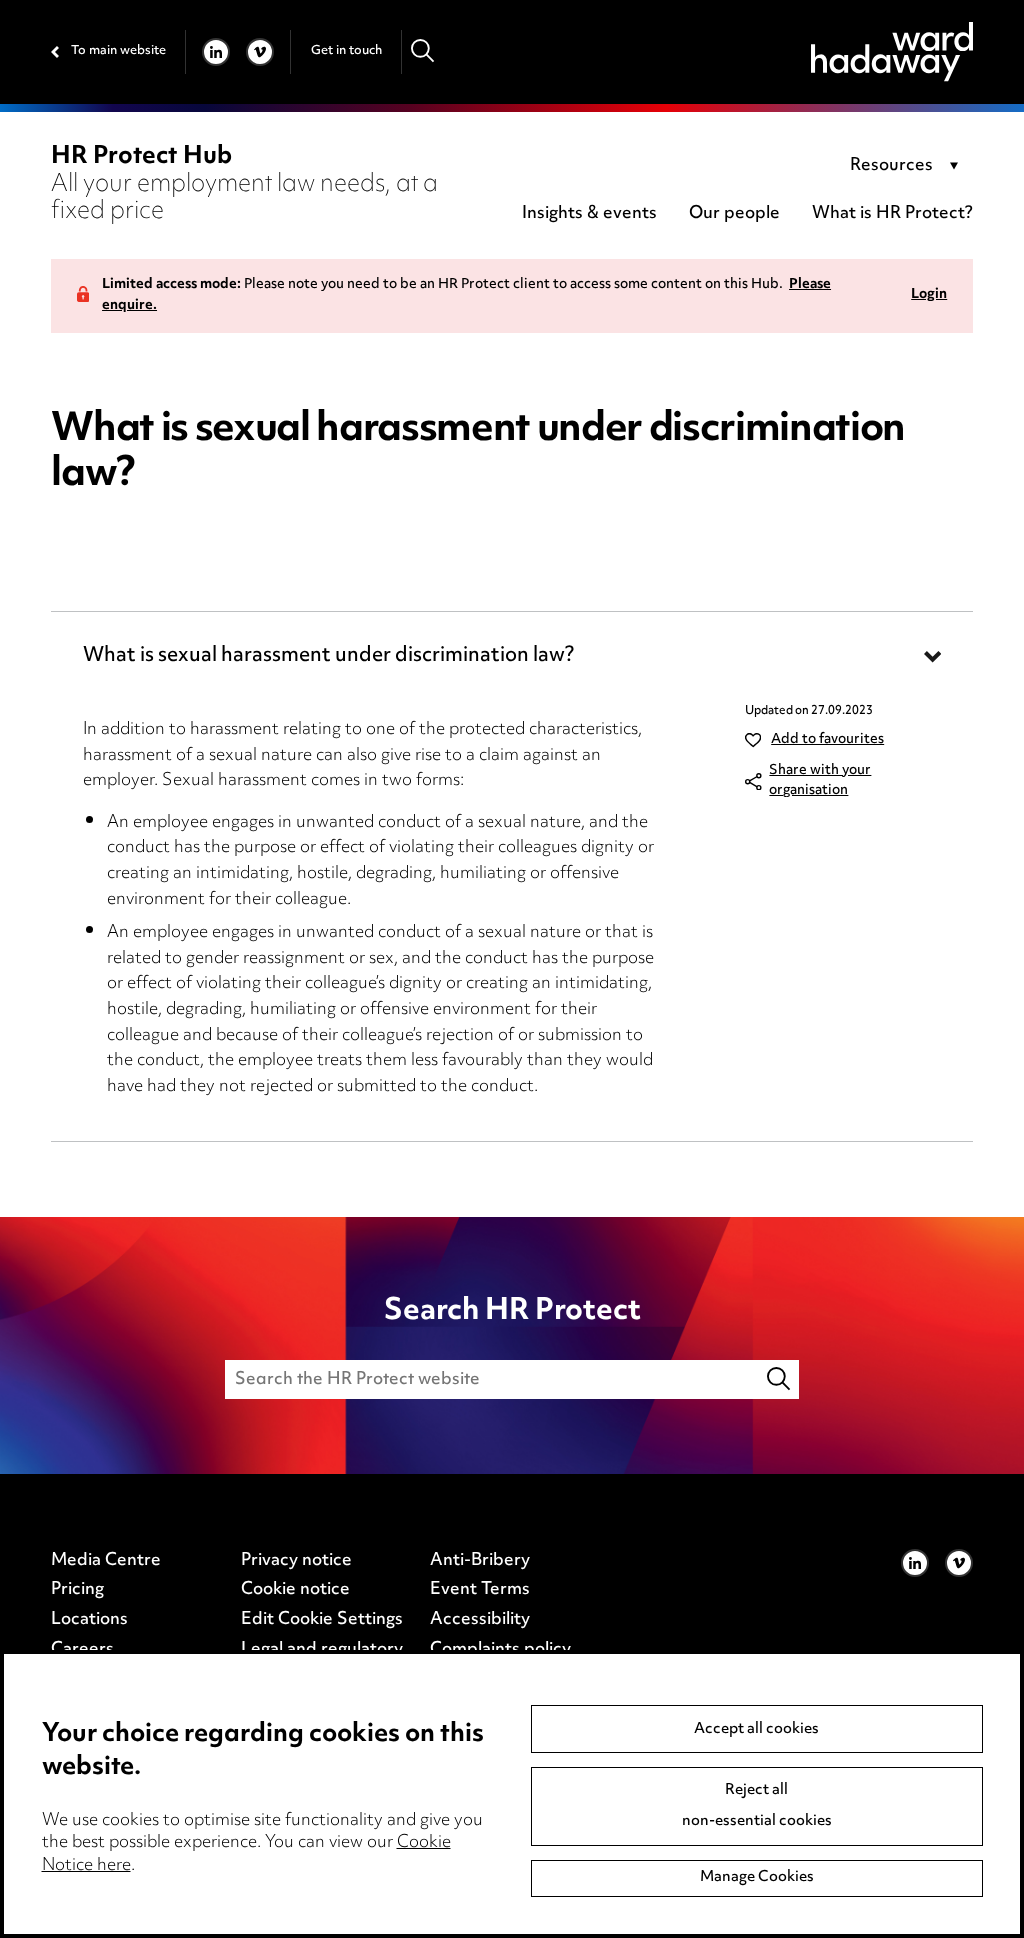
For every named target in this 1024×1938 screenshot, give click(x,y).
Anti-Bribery (480, 1561)
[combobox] (907, 167)
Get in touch (346, 51)
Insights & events (589, 214)
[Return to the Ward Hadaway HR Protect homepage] (892, 51)
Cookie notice (295, 1590)
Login (929, 295)
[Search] (423, 51)
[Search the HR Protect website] (780, 1379)
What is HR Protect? (892, 214)
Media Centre (106, 1561)
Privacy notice (296, 1561)
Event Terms (480, 1590)
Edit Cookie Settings (322, 1620)
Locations (89, 1620)
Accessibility (480, 1620)
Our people (734, 214)
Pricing (77, 1590)
